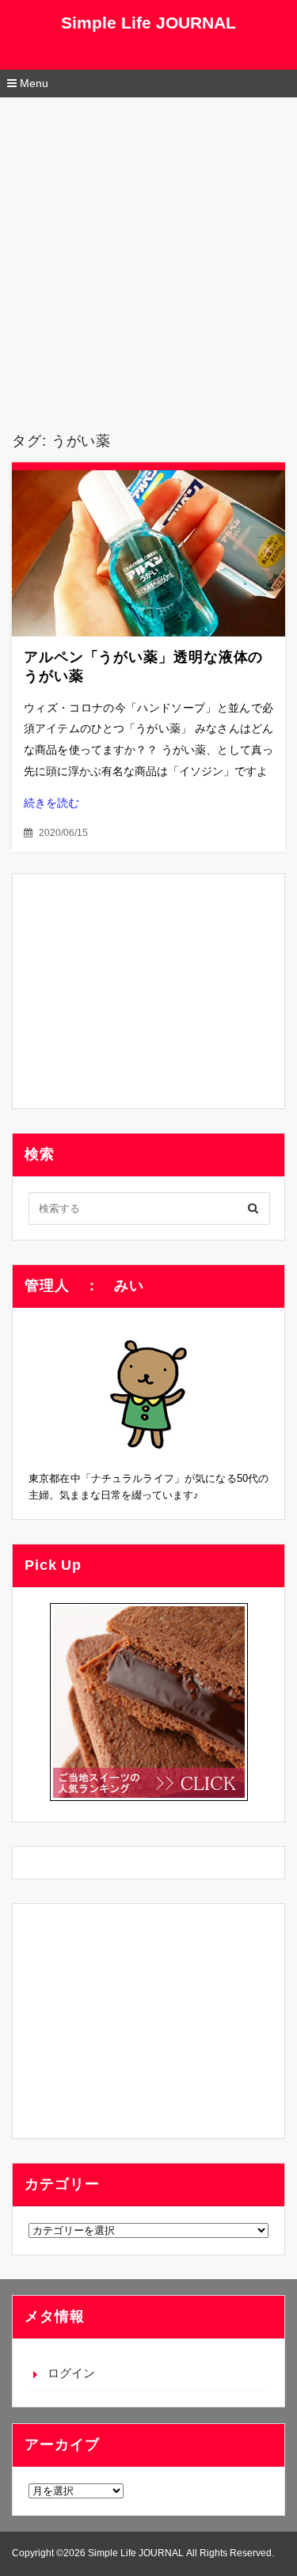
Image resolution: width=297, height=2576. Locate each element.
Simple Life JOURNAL (148, 23)
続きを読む (51, 803)
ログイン (71, 2373)
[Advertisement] (148, 254)
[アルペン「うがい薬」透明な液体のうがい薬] (148, 553)
